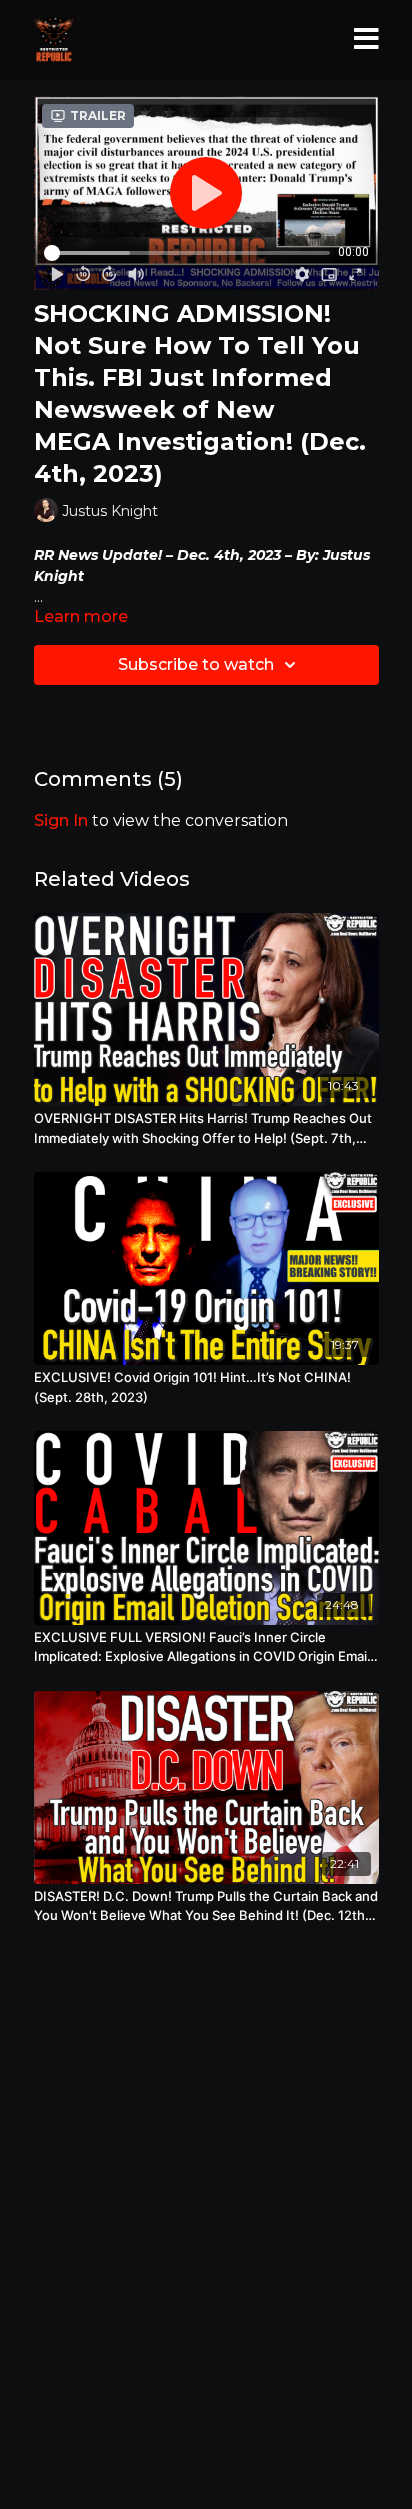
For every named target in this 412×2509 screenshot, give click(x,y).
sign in (61, 820)
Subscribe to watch (196, 664)
